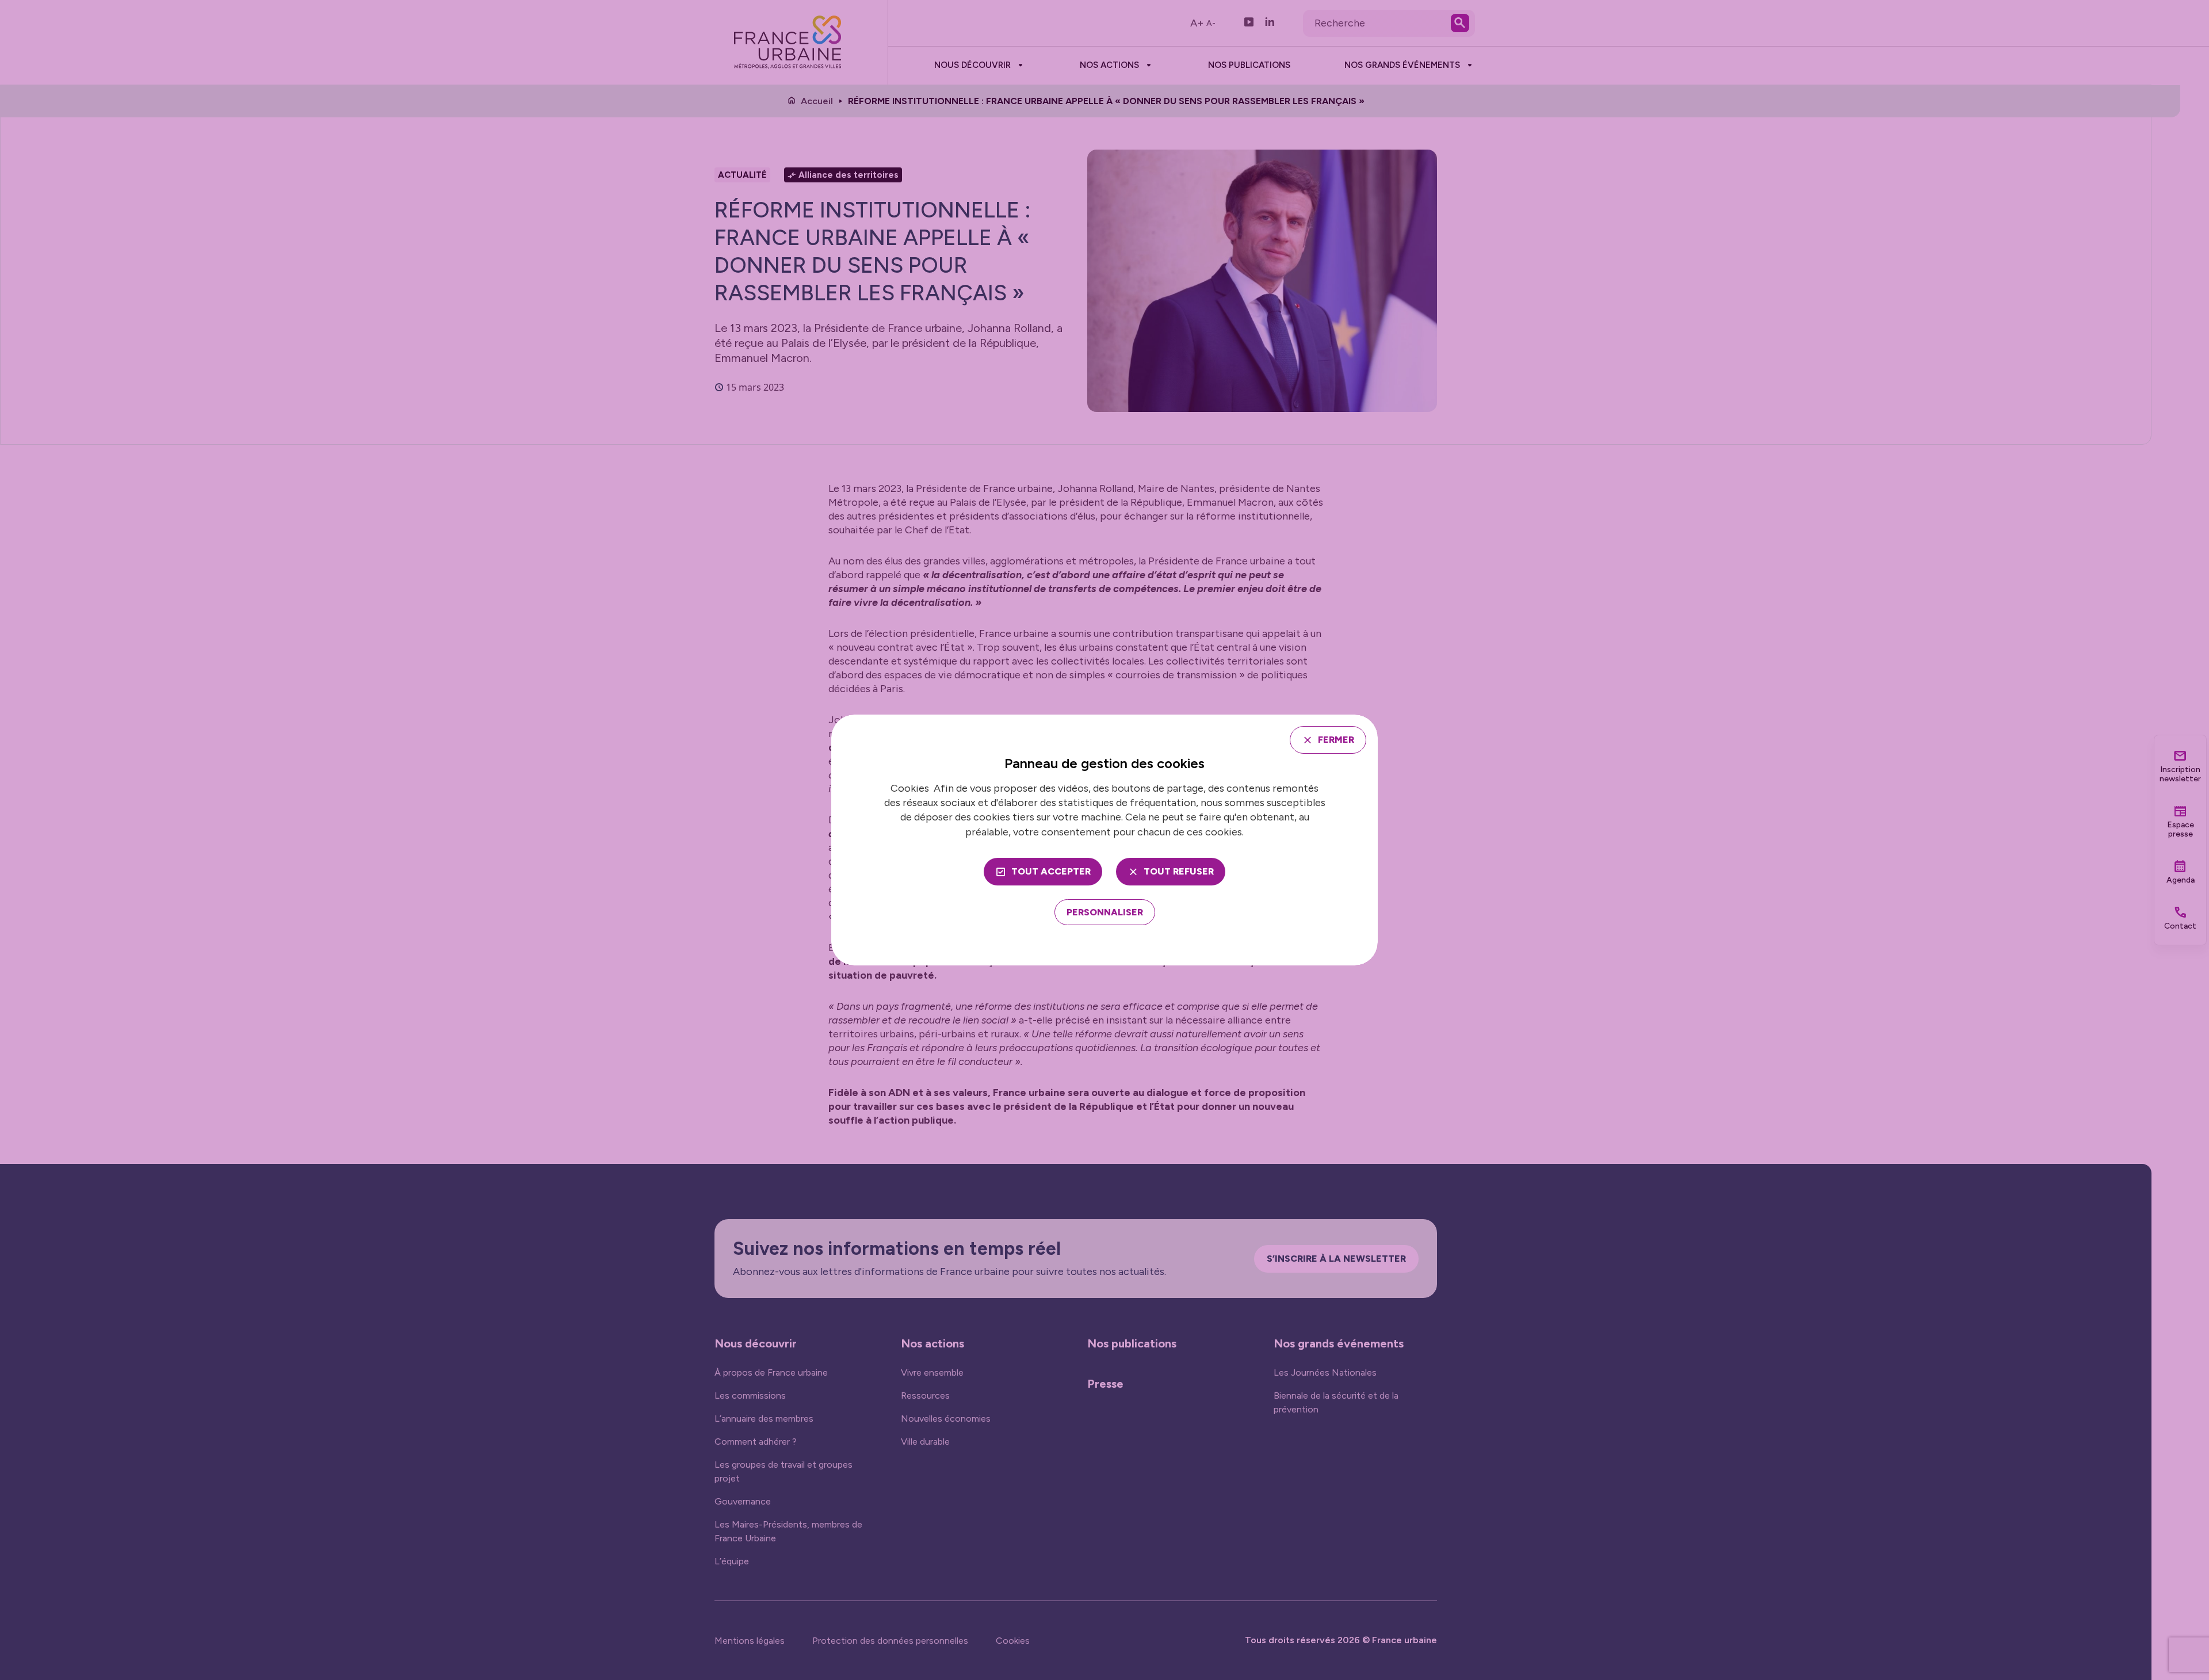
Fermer (1336, 740)
